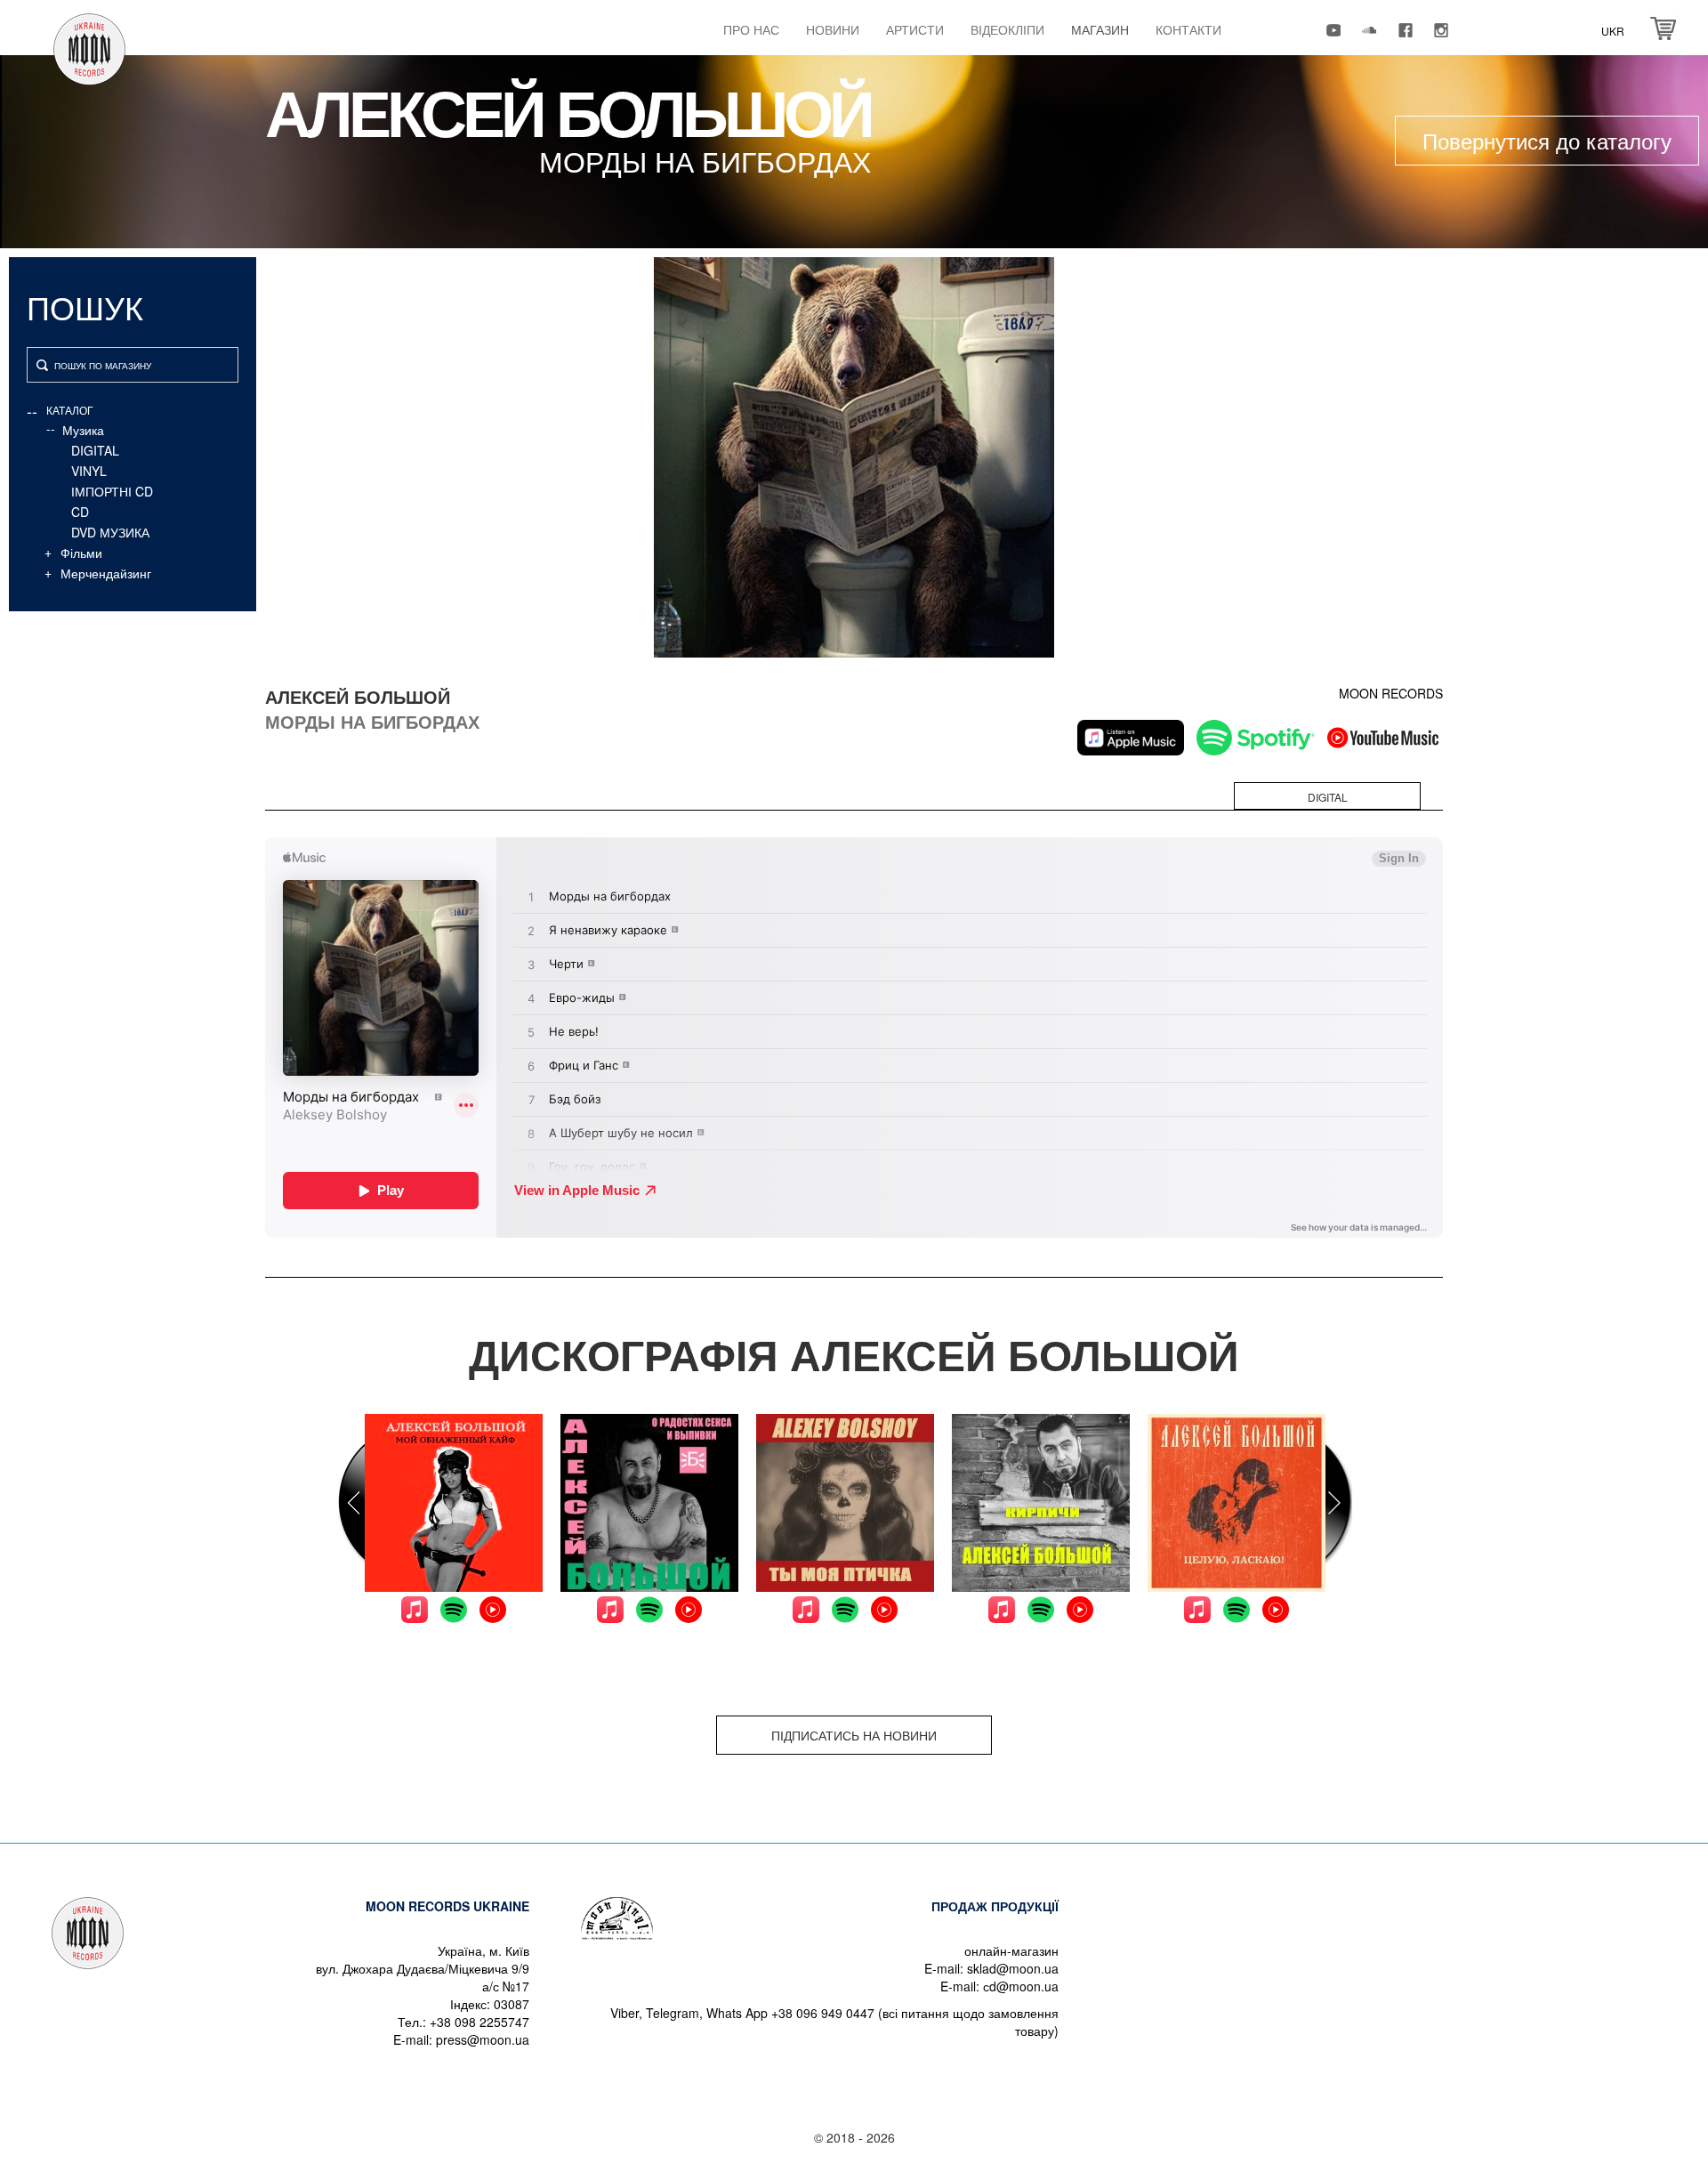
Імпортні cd (112, 491)
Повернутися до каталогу (1547, 140)
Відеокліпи (1007, 29)
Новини (833, 29)
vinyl (89, 471)
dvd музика (110, 532)
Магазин (1100, 29)
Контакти (1188, 29)
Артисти (915, 29)
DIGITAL (95, 450)
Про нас (751, 29)
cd (80, 512)
